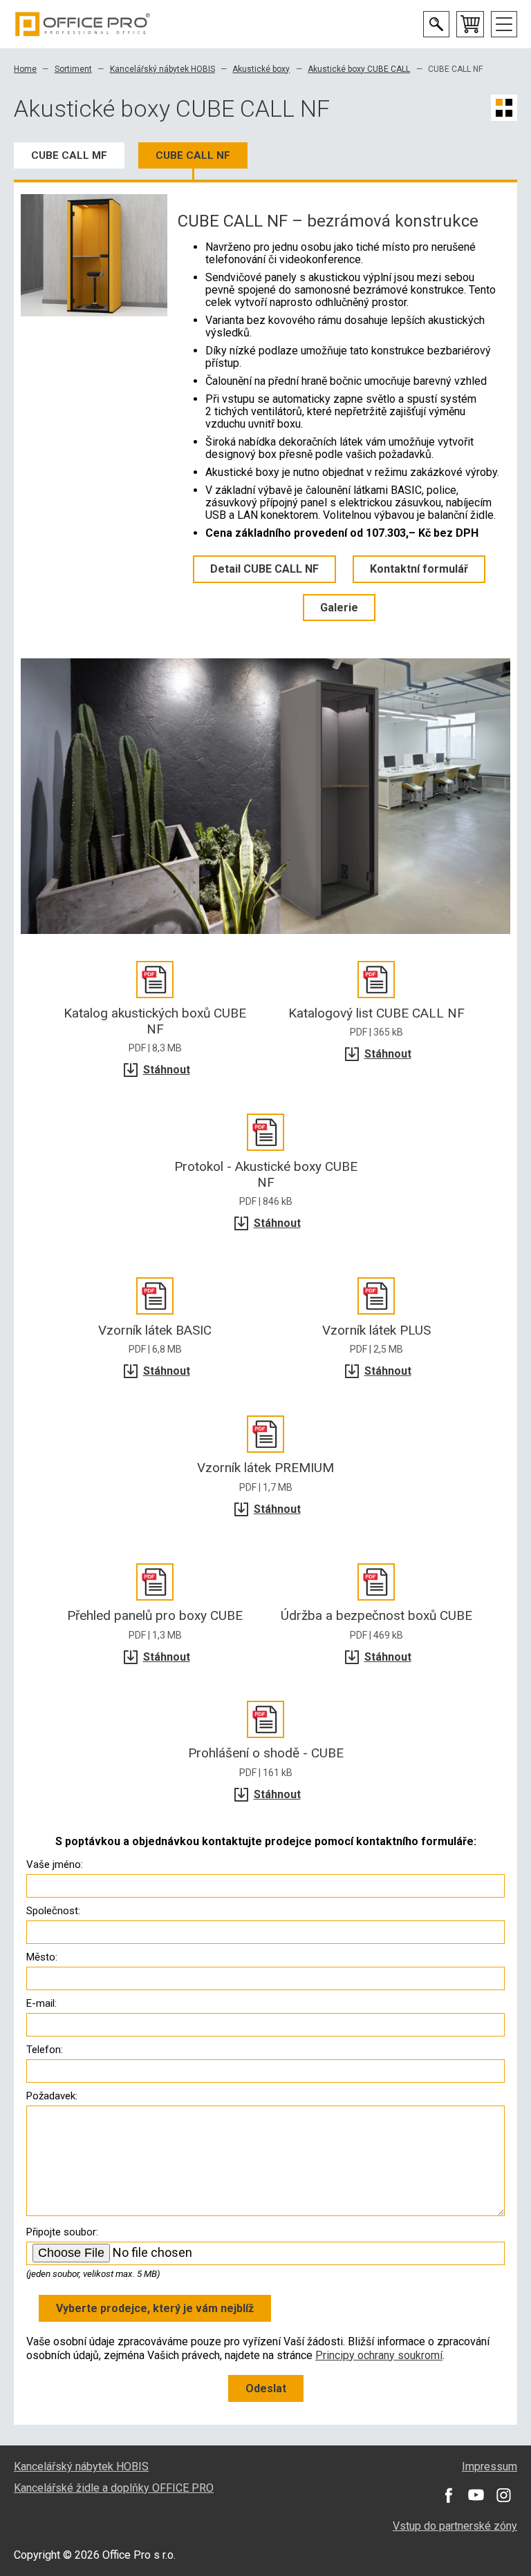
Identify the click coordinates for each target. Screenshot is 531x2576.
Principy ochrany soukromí (379, 2355)
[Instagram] (503, 2495)
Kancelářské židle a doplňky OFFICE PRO (114, 2488)
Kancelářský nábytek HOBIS (162, 69)
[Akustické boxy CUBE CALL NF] (94, 255)
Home (25, 69)
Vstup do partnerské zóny (455, 2526)
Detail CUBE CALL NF (264, 569)
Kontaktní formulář (419, 569)
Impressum (490, 2467)
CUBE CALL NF (193, 155)
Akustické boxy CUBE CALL (359, 69)
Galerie (339, 608)
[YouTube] (476, 2495)
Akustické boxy (261, 69)
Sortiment (73, 69)
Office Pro (83, 24)
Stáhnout (167, 1070)
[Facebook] (448, 2495)
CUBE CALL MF (69, 155)
